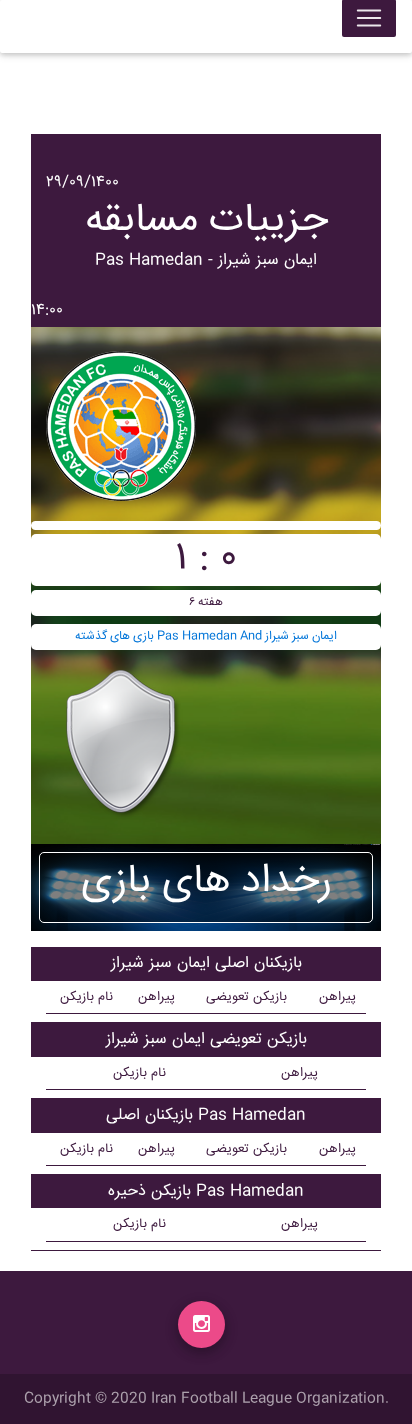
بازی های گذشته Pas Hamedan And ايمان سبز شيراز (206, 636)
